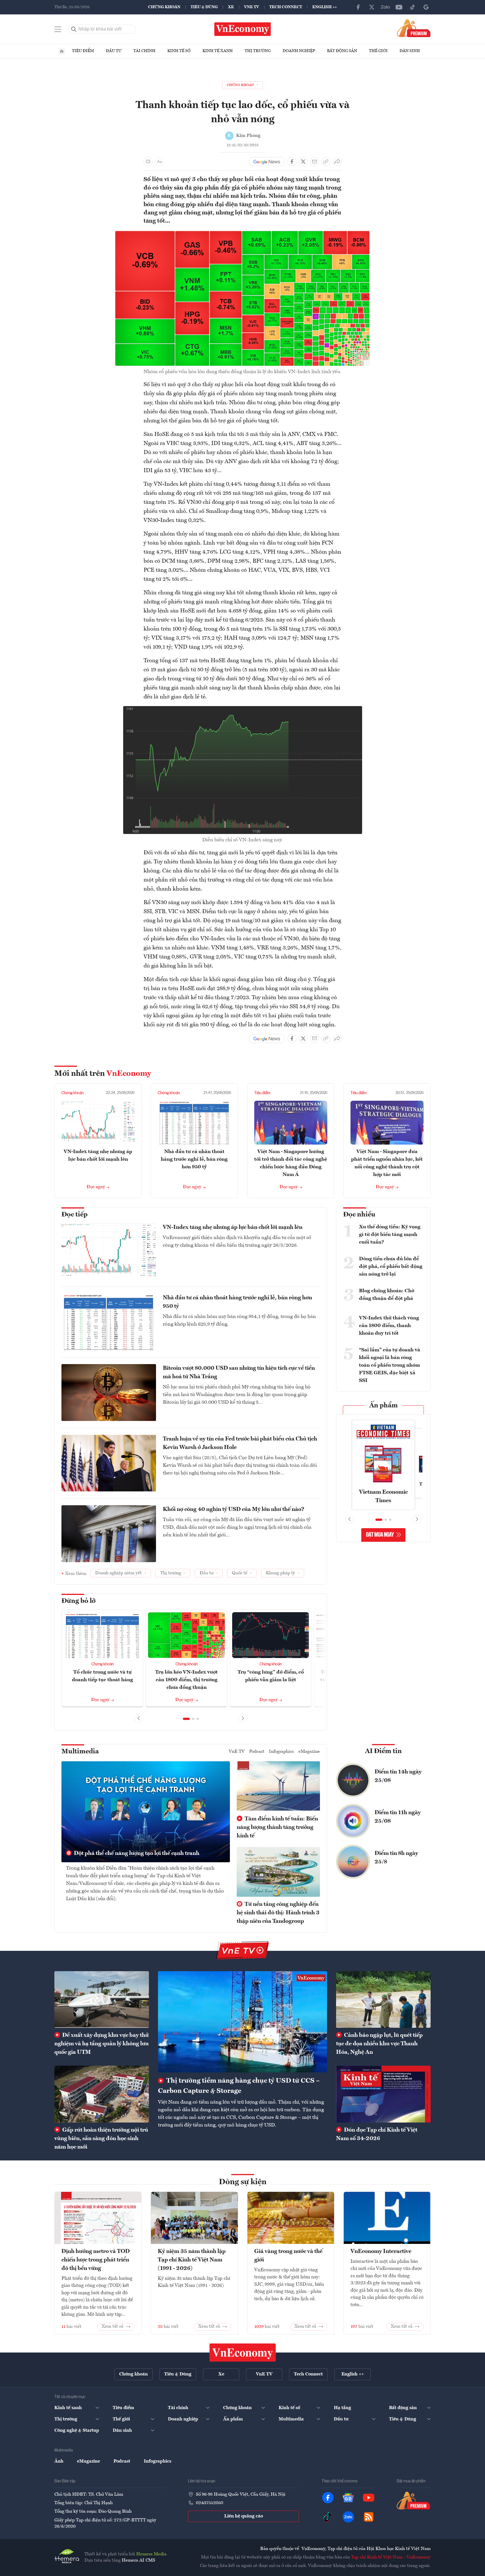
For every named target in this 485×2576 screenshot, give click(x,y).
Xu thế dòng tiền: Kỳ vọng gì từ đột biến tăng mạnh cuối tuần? (390, 1235)
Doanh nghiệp (299, 51)
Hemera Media (151, 2554)
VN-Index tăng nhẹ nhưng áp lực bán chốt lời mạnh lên (233, 1227)
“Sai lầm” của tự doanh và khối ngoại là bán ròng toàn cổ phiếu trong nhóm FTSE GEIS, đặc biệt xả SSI (390, 1365)
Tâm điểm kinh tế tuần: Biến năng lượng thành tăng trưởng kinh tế (277, 1827)
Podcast (257, 1752)
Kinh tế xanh (218, 51)
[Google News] (426, 7)
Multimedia (80, 1752)
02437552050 (210, 2503)
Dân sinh (410, 51)
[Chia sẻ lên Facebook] (292, 162)
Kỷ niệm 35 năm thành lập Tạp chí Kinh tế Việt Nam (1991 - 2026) (192, 2260)
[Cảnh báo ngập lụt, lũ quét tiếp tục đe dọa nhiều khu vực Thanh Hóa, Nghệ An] (383, 1999)
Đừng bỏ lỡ (79, 1601)
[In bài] (148, 162)
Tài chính (144, 51)
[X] (372, 7)
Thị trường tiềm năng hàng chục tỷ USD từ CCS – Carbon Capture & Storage (239, 2086)
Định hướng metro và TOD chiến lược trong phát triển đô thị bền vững (96, 2260)
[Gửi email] (315, 162)
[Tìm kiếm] (74, 29)
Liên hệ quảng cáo (244, 2516)
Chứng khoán (164, 7)
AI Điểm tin (383, 1751)
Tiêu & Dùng (204, 7)
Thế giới (378, 51)
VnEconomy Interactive (381, 2252)
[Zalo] (385, 7)
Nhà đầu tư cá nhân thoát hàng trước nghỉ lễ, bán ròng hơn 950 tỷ (194, 1159)
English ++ (325, 7)
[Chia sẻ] (337, 162)
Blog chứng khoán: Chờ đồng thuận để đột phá (387, 1295)
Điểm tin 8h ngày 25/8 (396, 1858)
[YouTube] (399, 7)
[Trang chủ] (62, 51)
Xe (231, 7)
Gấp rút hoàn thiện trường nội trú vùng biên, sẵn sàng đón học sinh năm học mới (101, 2139)
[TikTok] (413, 7)
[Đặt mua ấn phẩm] (414, 28)
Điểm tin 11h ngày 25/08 (398, 1817)
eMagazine (309, 1752)
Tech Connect (286, 7)
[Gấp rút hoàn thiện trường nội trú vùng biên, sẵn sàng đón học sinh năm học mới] (102, 2094)
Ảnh (59, 2461)
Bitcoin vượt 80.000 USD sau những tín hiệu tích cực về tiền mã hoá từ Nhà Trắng (239, 1373)
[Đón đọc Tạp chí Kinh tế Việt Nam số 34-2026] (383, 2094)
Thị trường (258, 51)
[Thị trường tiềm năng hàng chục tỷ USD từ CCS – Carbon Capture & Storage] (243, 2022)
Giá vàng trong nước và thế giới (288, 2256)
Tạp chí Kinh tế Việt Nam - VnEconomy (391, 2557)
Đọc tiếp (74, 1215)
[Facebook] (358, 7)
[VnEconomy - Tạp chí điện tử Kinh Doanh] (243, 2353)
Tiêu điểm (83, 51)
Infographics (281, 1752)
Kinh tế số (179, 51)
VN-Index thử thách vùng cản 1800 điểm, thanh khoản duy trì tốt (389, 1326)
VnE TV (252, 7)
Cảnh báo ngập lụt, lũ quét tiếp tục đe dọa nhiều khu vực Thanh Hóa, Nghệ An (379, 2044)
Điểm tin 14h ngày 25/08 (398, 1776)
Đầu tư (114, 51)
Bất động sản (342, 51)
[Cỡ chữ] (159, 162)
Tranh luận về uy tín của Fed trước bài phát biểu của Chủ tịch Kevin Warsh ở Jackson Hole (240, 1443)
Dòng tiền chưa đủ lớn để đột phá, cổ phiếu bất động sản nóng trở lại (391, 1267)
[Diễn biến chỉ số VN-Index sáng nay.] (243, 709)
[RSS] (369, 2517)
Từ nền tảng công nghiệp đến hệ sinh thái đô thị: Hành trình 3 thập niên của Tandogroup (278, 1913)
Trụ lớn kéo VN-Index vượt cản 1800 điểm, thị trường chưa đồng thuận (186, 1680)
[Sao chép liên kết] (326, 162)
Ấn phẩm (383, 1406)
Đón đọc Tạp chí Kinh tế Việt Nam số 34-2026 (377, 2134)
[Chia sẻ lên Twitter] (303, 162)
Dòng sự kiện (243, 2182)
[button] (186, 1719)
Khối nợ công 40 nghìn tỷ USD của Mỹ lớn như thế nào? (234, 1510)
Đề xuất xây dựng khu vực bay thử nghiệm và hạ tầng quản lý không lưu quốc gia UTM (102, 2044)
